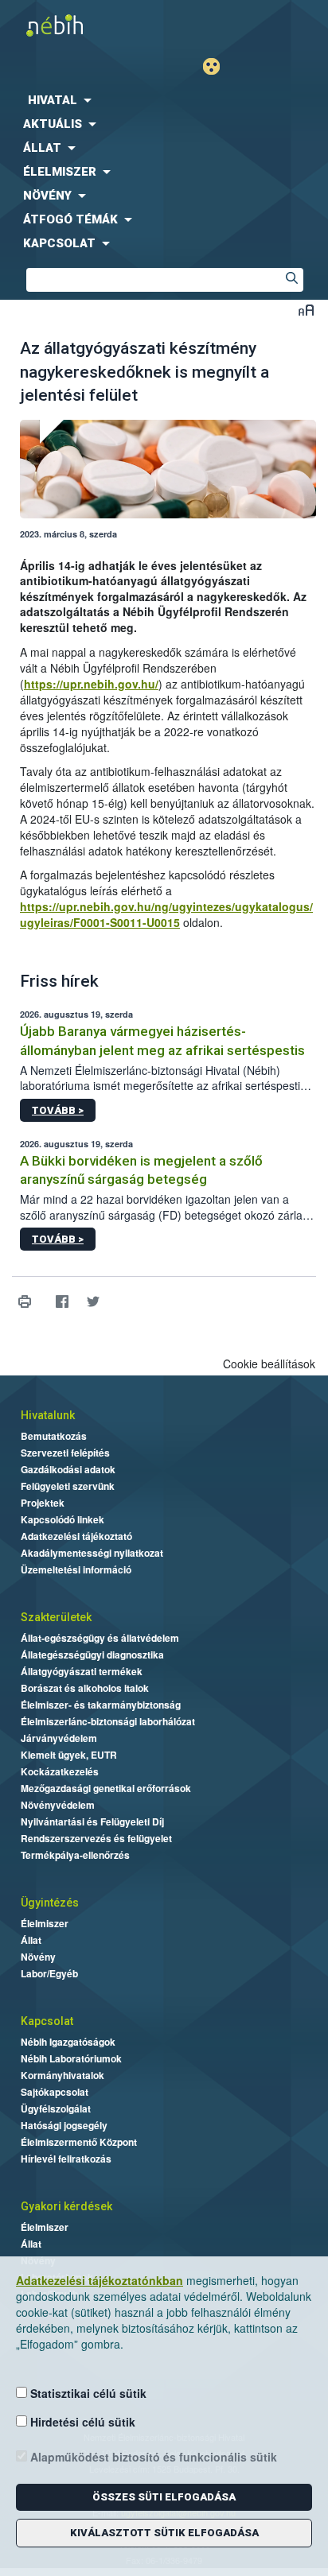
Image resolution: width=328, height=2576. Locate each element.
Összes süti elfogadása (164, 2497)
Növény (38, 1957)
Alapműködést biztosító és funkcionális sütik (152, 2457)
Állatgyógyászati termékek (82, 1671)
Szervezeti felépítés (65, 1453)
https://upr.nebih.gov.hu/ (91, 684)
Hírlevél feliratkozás (66, 2159)
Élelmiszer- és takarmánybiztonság (101, 1705)
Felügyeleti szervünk (68, 1486)
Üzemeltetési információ (76, 1569)
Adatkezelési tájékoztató (76, 1536)
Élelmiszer (45, 1923)
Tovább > (58, 1110)
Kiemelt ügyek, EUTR (69, 1755)
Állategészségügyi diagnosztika (92, 1655)
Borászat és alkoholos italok (85, 1688)
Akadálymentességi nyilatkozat (92, 1553)
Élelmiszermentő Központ (79, 2142)
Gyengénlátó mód (218, 66)
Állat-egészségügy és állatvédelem (100, 1638)
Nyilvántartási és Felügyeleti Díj (92, 1821)
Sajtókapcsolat (55, 2092)
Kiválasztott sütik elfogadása (164, 2533)
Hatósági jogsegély (64, 2125)
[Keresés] (291, 280)
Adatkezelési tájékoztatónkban (100, 2280)
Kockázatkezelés (60, 1771)
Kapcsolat (47, 2021)
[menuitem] (164, 100)
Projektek (43, 1503)
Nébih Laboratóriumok (71, 2058)
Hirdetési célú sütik (81, 2422)
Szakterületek (56, 1617)
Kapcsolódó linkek (62, 1519)
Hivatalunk (48, 1415)
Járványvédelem (59, 1738)
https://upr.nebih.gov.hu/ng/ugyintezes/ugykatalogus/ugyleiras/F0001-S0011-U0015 (166, 914)
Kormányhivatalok (62, 2075)
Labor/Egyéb (49, 1973)
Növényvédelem (58, 1805)
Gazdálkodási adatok (68, 1469)
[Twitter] (93, 1301)
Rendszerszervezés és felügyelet (96, 1838)
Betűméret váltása (306, 310)
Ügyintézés (50, 1903)
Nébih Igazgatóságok (68, 2042)
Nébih (82, 25)
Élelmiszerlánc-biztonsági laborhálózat (108, 1721)
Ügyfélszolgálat (56, 2109)
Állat (31, 1940)
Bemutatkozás (54, 1436)
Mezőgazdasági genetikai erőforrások (106, 1788)
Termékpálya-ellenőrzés (75, 1855)
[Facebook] (62, 1301)
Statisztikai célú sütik (87, 2393)
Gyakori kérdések (66, 2206)
